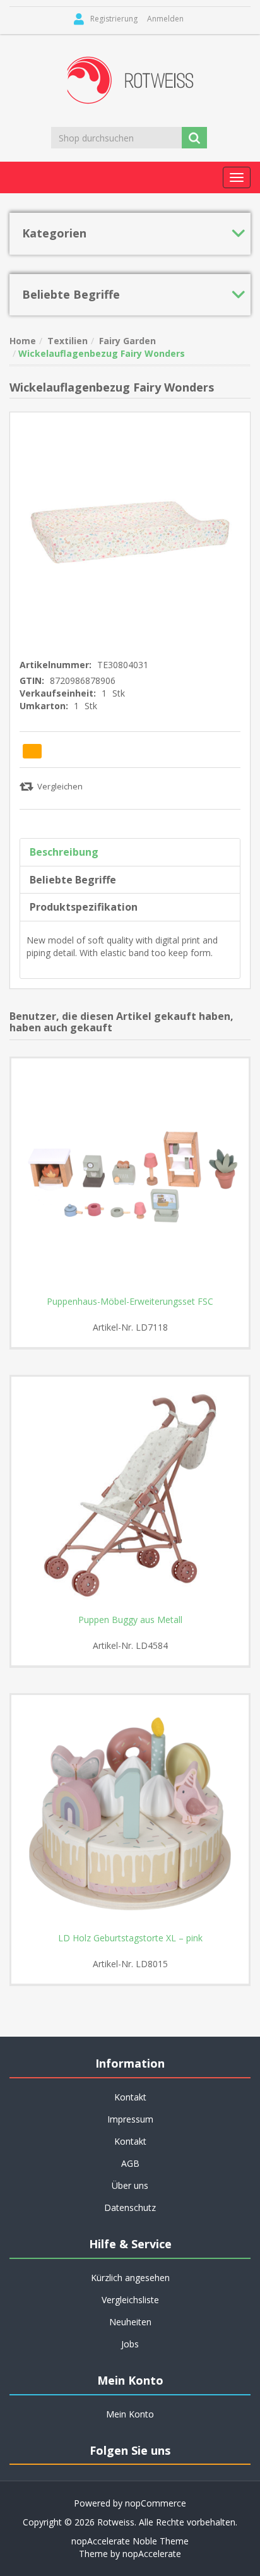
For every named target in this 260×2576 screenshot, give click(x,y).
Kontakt (130, 2141)
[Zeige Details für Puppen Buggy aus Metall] (130, 1495)
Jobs (130, 2344)
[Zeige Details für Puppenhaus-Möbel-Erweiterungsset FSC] (130, 1177)
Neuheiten (130, 2322)
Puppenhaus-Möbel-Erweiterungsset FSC (130, 1302)
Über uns (130, 2185)
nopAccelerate (152, 2554)
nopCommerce (156, 2503)
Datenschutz (130, 2208)
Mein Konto (130, 2414)
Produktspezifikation (84, 907)
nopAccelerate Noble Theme (130, 2541)
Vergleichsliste (130, 2300)
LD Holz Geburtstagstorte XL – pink (130, 1938)
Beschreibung (64, 852)
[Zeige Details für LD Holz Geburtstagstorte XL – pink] (130, 1814)
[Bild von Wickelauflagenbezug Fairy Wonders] (130, 531)
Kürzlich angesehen (130, 2278)
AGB (130, 2163)
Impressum (130, 2119)
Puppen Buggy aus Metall (130, 1620)
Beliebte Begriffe (73, 880)
